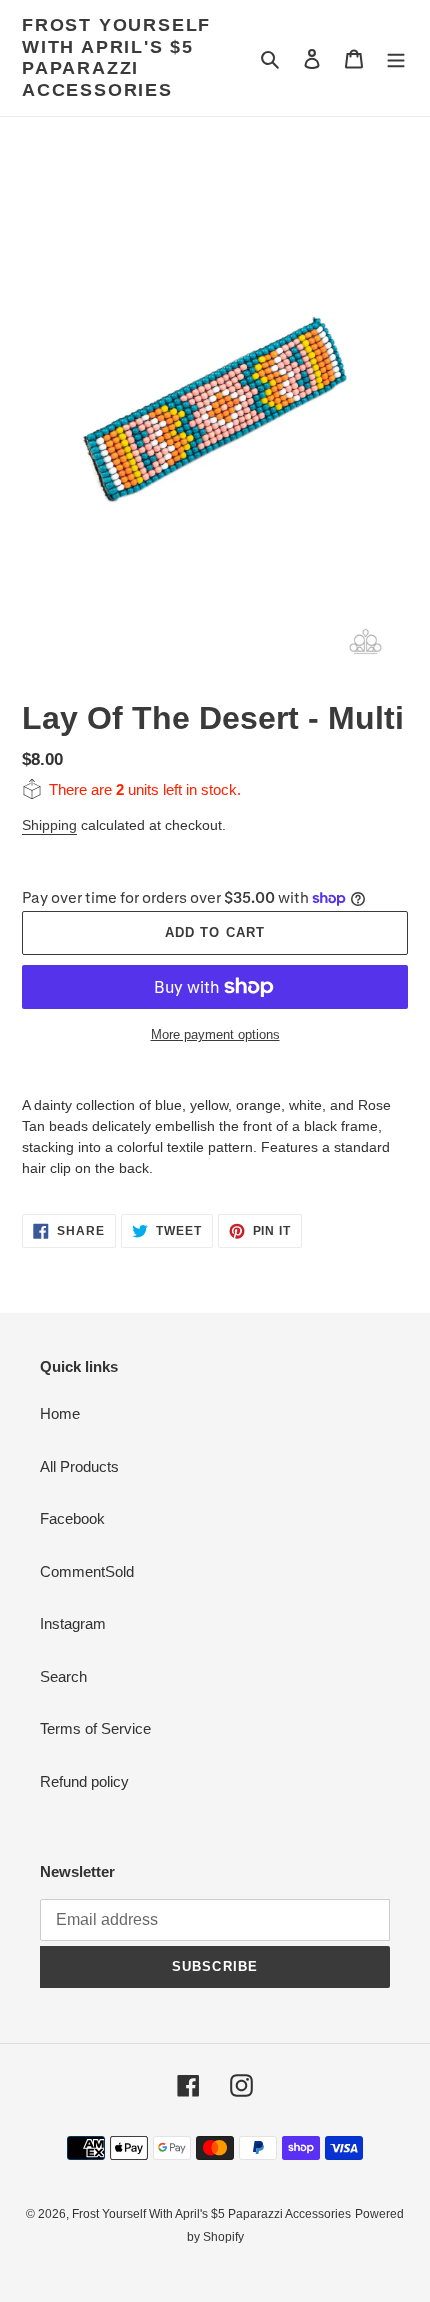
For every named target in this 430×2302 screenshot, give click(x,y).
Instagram (73, 1623)
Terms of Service (95, 1728)
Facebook (72, 1518)
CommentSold (87, 1571)
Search (63, 1676)
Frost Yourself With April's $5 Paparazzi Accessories (116, 57)
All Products (79, 1466)
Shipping (49, 825)
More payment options (215, 1034)
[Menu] (396, 58)
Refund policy (84, 1781)
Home (60, 1413)
